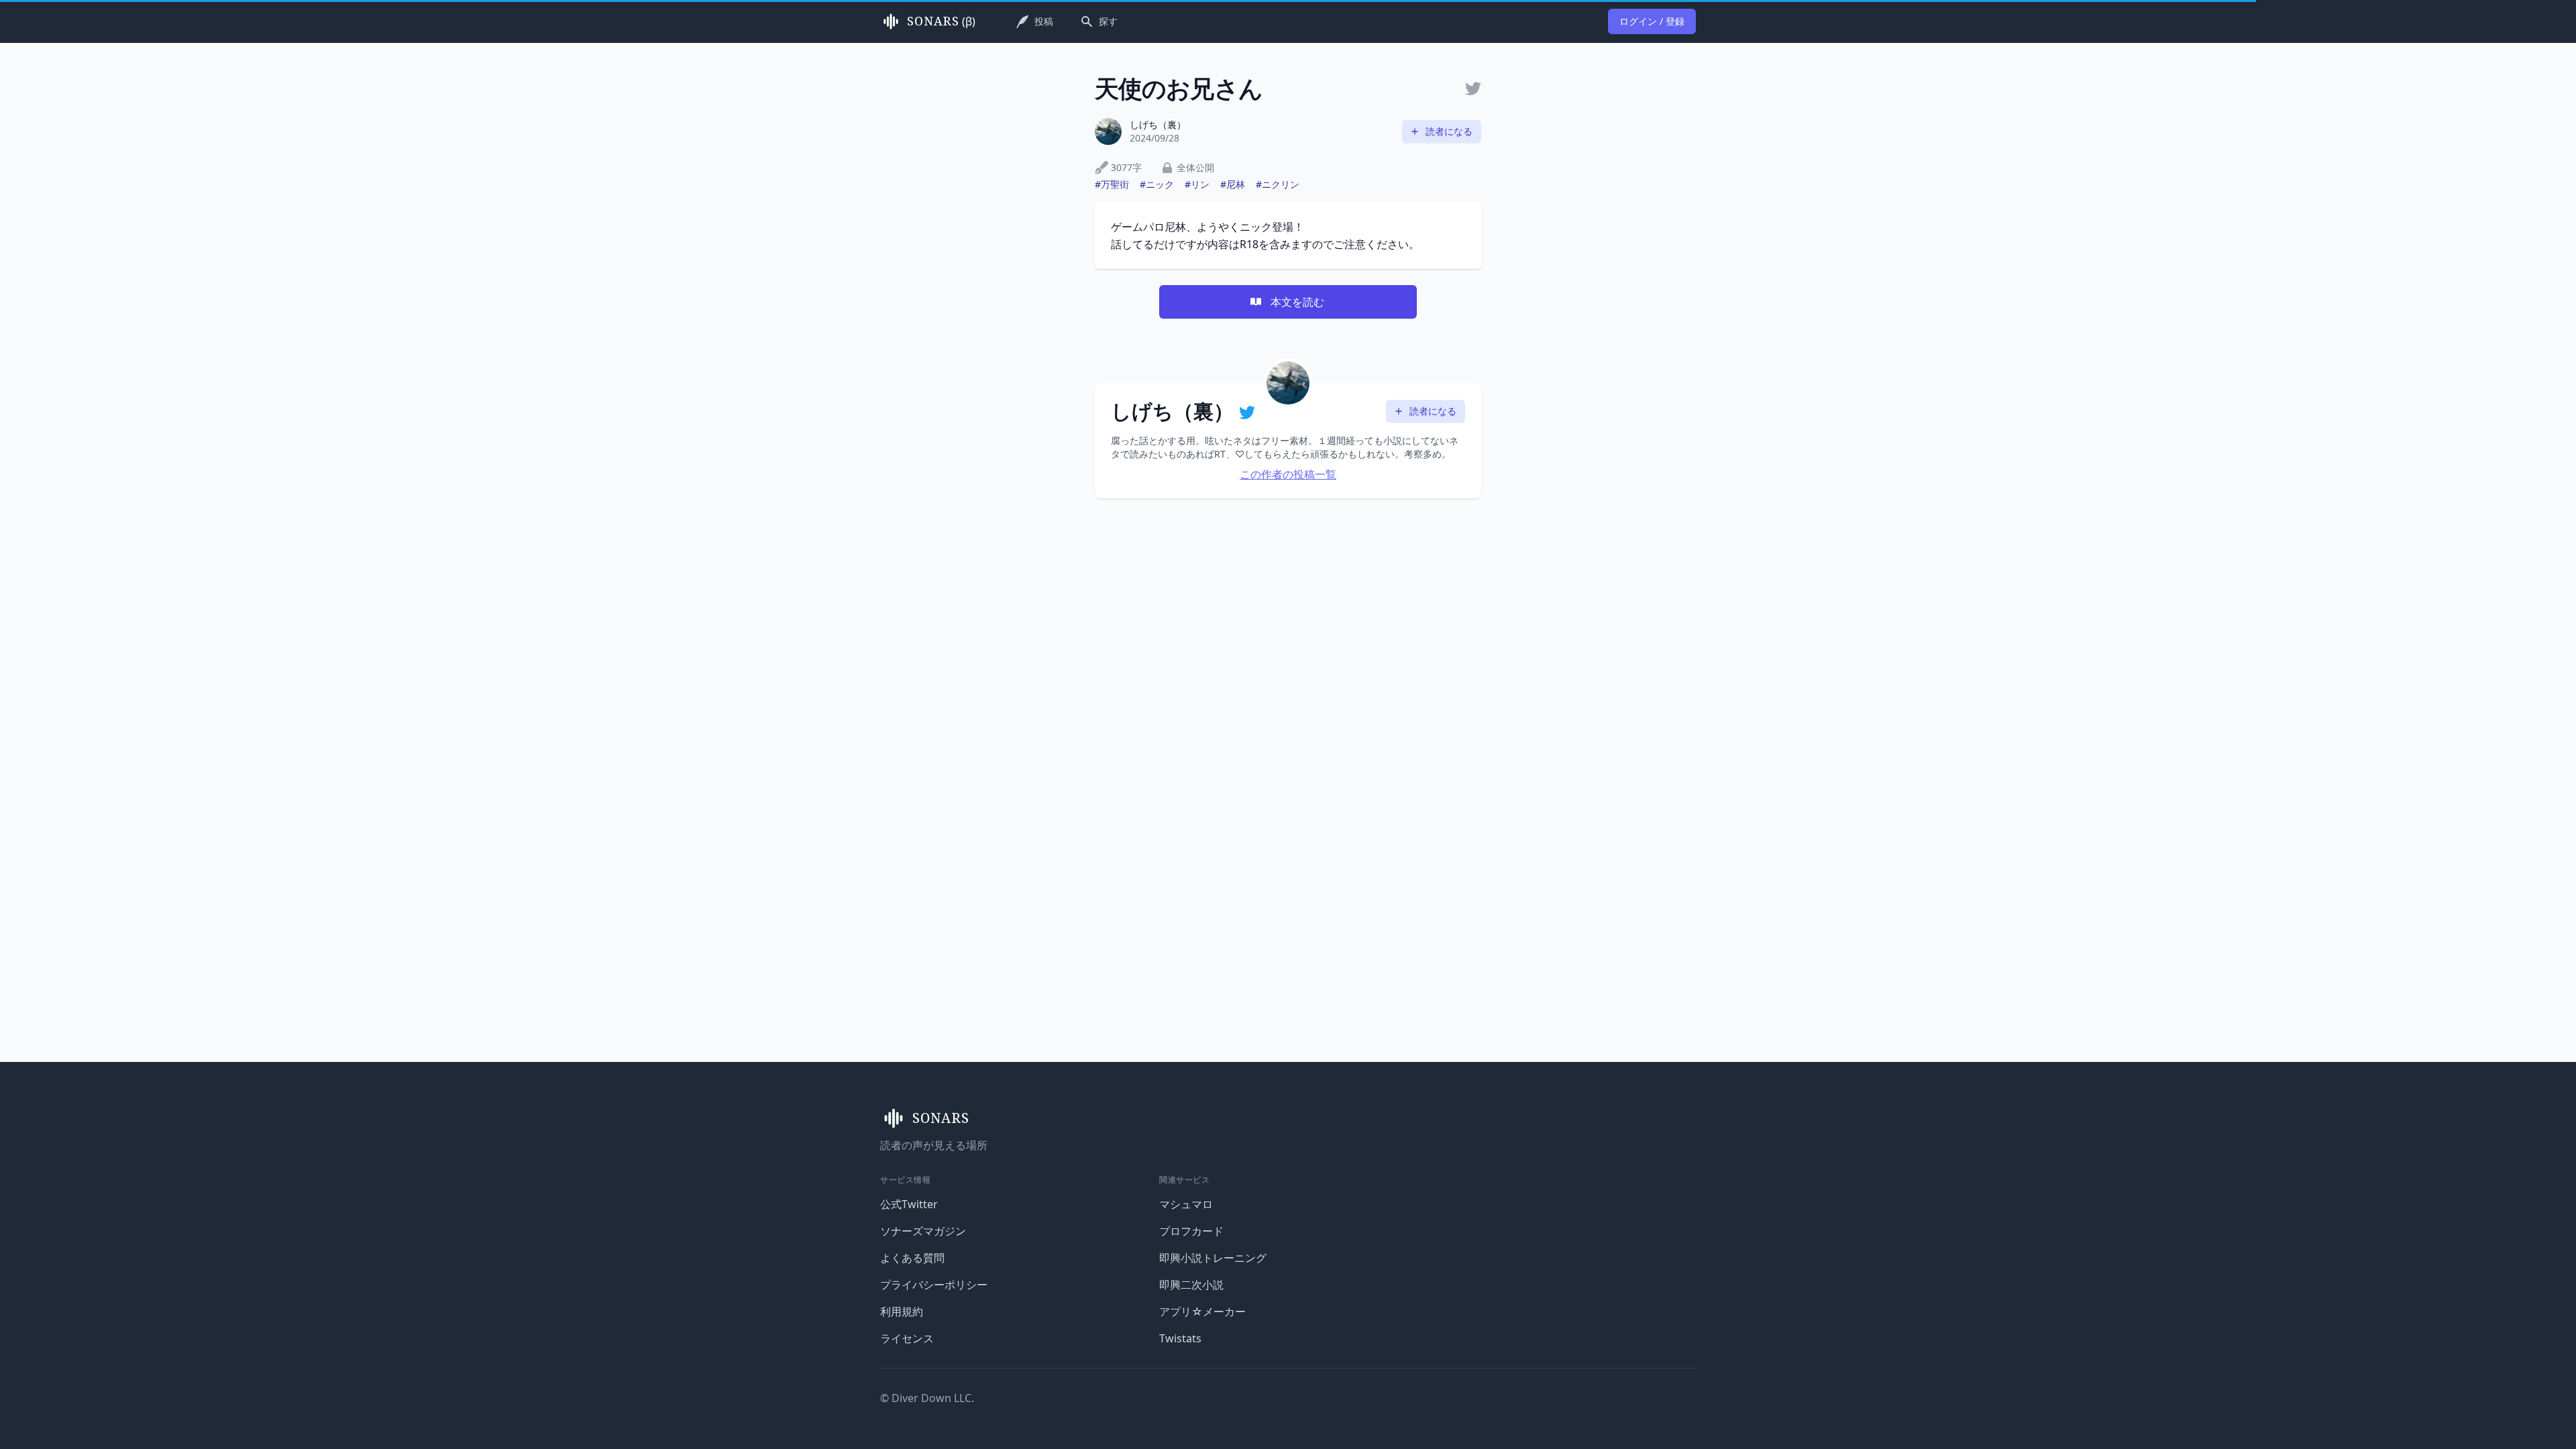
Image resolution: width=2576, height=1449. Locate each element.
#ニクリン (1278, 184)
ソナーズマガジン (923, 1231)
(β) (941, 21)
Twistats (1180, 1338)
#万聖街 (1112, 184)
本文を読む (1297, 302)
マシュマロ (1186, 1204)
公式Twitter (909, 1204)
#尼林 (1233, 184)
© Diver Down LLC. (927, 1398)
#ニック (1157, 184)
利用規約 (902, 1311)
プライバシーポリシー (934, 1285)
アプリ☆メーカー (1202, 1311)
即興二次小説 (1191, 1285)
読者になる (1449, 131)
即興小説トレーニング (1213, 1258)
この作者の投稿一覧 (1288, 474)
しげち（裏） (1158, 124)
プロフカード (1191, 1231)
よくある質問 (912, 1258)
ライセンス (907, 1338)
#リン (1197, 184)
